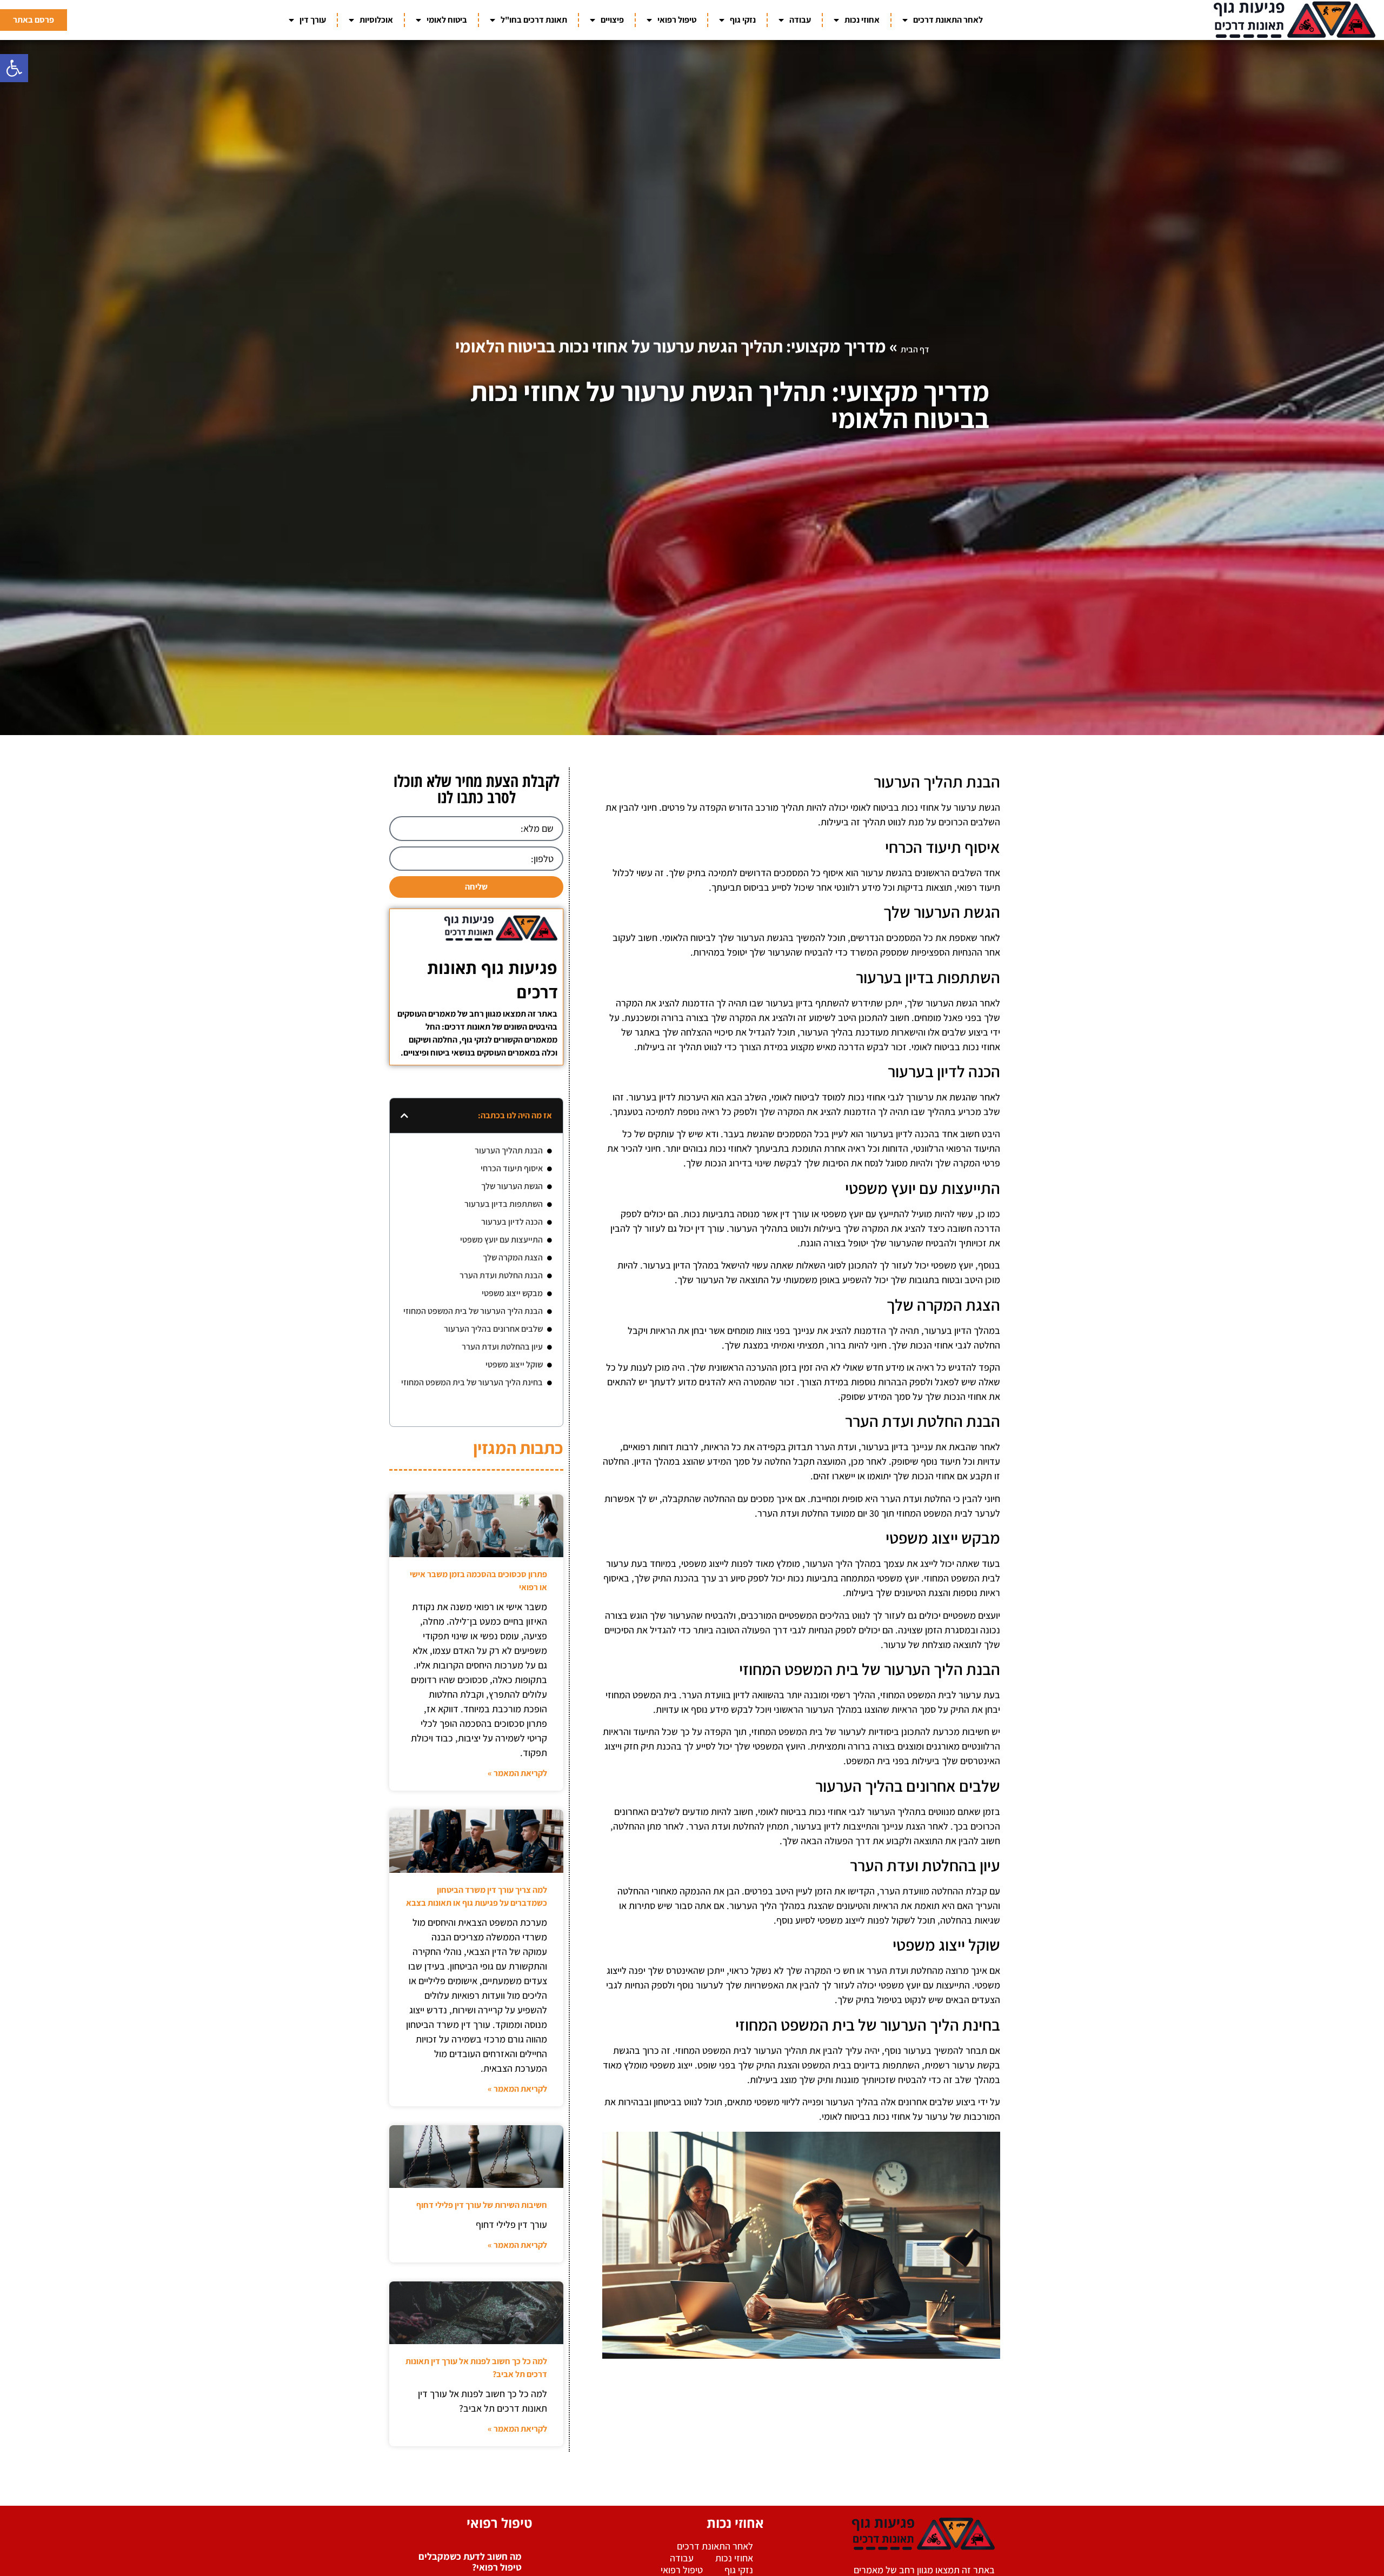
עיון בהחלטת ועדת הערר (502, 1347)
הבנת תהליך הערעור (509, 1150)
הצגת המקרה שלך (513, 1257)
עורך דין (313, 20)
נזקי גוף (743, 20)
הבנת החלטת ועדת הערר (501, 1275)
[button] (14, 68)
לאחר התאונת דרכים (948, 20)
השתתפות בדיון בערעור (504, 1204)
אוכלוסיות (376, 20)
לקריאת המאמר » (517, 1773)
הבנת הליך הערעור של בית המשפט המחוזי (473, 1311)
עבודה (800, 20)
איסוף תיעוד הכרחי (512, 1168)
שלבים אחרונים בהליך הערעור (493, 1329)
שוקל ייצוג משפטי (514, 1364)
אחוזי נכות (862, 20)
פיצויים (612, 20)
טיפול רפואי (677, 20)
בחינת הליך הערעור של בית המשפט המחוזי (472, 1382)
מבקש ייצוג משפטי (512, 1293)
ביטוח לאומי (447, 20)
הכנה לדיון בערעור (512, 1222)
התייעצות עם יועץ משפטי (501, 1240)
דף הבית (915, 349)
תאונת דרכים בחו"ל (534, 20)
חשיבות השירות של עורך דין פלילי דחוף (482, 2205)
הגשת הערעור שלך (512, 1186)
